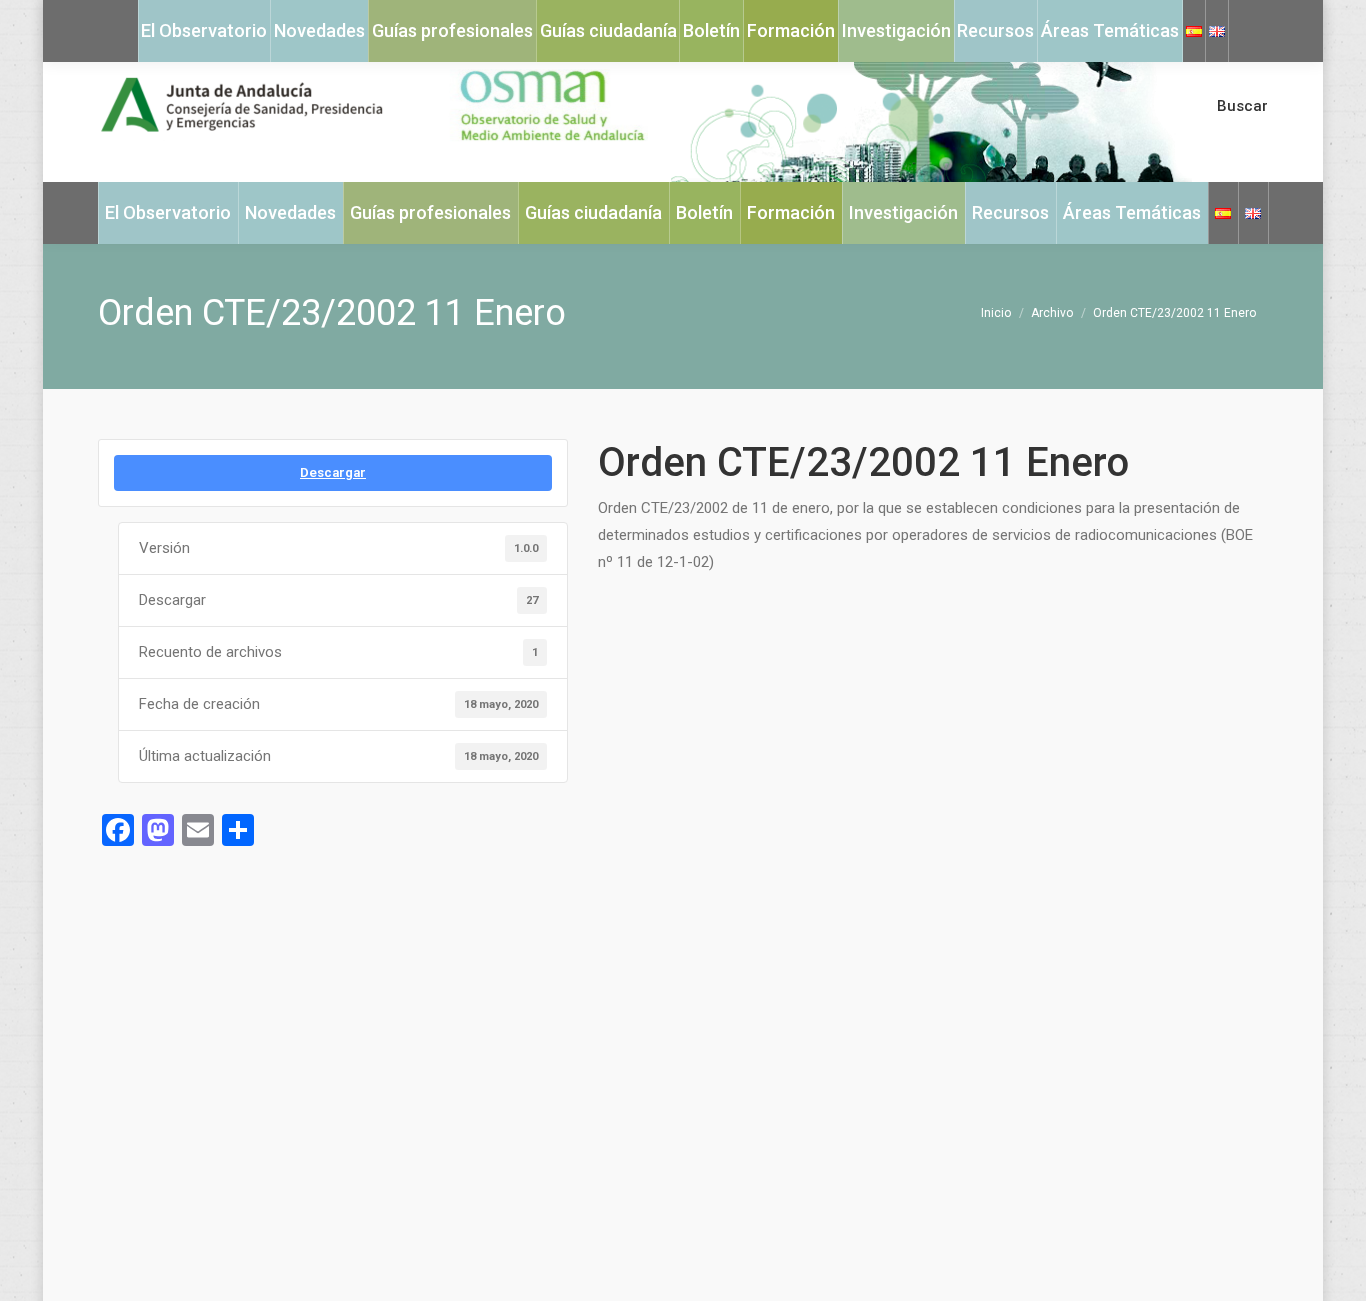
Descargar (333, 472)
